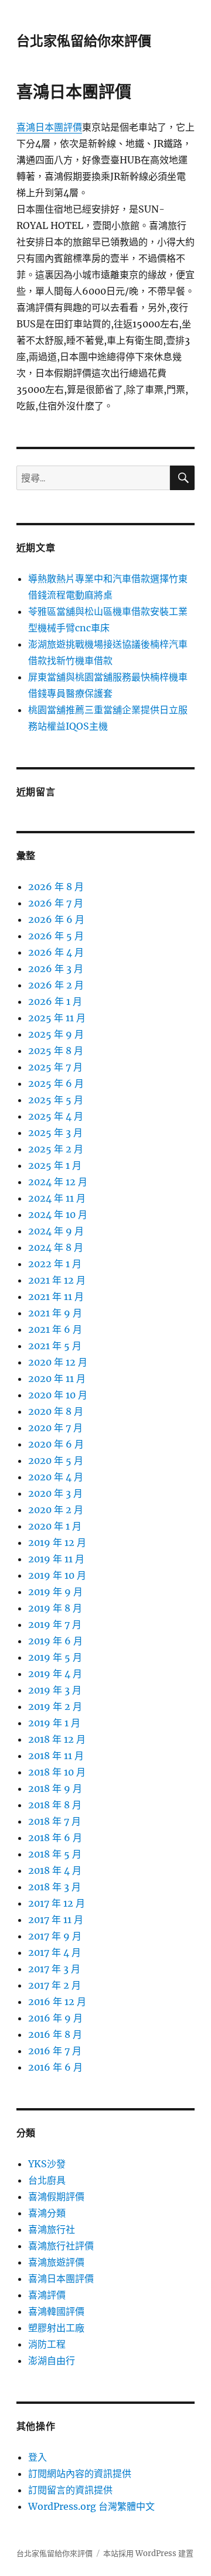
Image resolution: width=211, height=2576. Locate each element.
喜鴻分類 (47, 2213)
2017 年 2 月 (55, 1985)
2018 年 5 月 (55, 1854)
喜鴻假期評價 (56, 2197)
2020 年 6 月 (56, 1444)
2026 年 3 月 (56, 969)
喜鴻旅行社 (52, 2229)
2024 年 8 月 (56, 1247)
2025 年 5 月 (56, 1100)
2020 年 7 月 (55, 1428)
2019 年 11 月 (56, 1559)
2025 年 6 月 (56, 1083)
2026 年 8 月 (56, 887)
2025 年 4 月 (56, 1116)
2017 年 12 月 (57, 1903)
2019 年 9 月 (55, 1592)
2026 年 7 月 (56, 903)
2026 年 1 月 (55, 1001)
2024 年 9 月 (56, 1231)
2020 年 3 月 (55, 1493)
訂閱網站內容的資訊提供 (80, 2474)
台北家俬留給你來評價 (84, 41)
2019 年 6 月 (55, 1641)
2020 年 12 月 (58, 1362)
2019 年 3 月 (55, 1690)
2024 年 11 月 (57, 1198)
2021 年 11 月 (56, 1296)
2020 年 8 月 (56, 1411)
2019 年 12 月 (57, 1542)
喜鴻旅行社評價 (61, 2246)
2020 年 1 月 (55, 1526)
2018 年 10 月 (57, 1772)
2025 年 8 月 (56, 1051)
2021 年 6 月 (55, 1329)
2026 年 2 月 (56, 985)
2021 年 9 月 (55, 1313)
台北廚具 (47, 2180)
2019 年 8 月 (55, 1608)
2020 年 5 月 (56, 1460)
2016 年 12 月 (57, 2002)
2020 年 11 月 (57, 1378)
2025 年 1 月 (55, 1165)
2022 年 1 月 (55, 1264)
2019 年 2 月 (55, 1706)
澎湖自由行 (52, 2361)
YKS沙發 (47, 2164)
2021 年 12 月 (57, 1280)
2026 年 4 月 (56, 952)
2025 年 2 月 (56, 1149)
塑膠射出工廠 (56, 2328)
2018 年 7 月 (55, 1821)
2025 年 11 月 (57, 1018)
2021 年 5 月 (55, 1346)
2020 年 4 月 (56, 1477)
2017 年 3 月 (54, 1969)
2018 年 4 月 (55, 1870)
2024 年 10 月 (58, 1215)
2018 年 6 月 (55, 1838)
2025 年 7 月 (55, 1067)
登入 (38, 2457)
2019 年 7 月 (55, 1624)
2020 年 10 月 (58, 1395)
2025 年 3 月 (55, 1133)
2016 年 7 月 (55, 2051)
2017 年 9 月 (55, 1936)
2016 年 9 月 (55, 2018)
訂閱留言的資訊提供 (70, 2490)
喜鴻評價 (47, 2295)
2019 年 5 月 (55, 1657)
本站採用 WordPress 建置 (148, 2553)
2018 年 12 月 (57, 1739)
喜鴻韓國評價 (56, 2311)
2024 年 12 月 (58, 1182)
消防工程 (47, 2344)
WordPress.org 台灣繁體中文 (91, 2506)
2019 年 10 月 (57, 1575)
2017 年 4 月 (55, 1952)
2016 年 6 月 (55, 2067)
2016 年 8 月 (55, 2034)
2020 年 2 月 (56, 1510)
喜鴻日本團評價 (49, 127)
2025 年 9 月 (56, 1034)
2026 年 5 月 (56, 936)
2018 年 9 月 (55, 1788)
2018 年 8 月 (55, 1805)
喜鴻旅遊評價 (56, 2262)
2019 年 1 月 (54, 1723)
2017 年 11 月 (56, 1920)
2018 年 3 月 (55, 1887)
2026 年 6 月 (56, 919)
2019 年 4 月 (55, 1674)
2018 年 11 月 (56, 1756)
